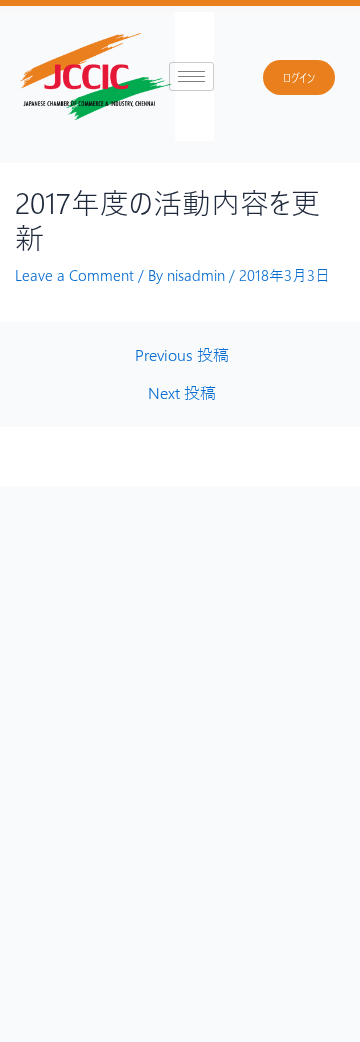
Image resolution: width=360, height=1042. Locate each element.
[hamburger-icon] (191, 76)
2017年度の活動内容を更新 (167, 219)
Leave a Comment (74, 275)
